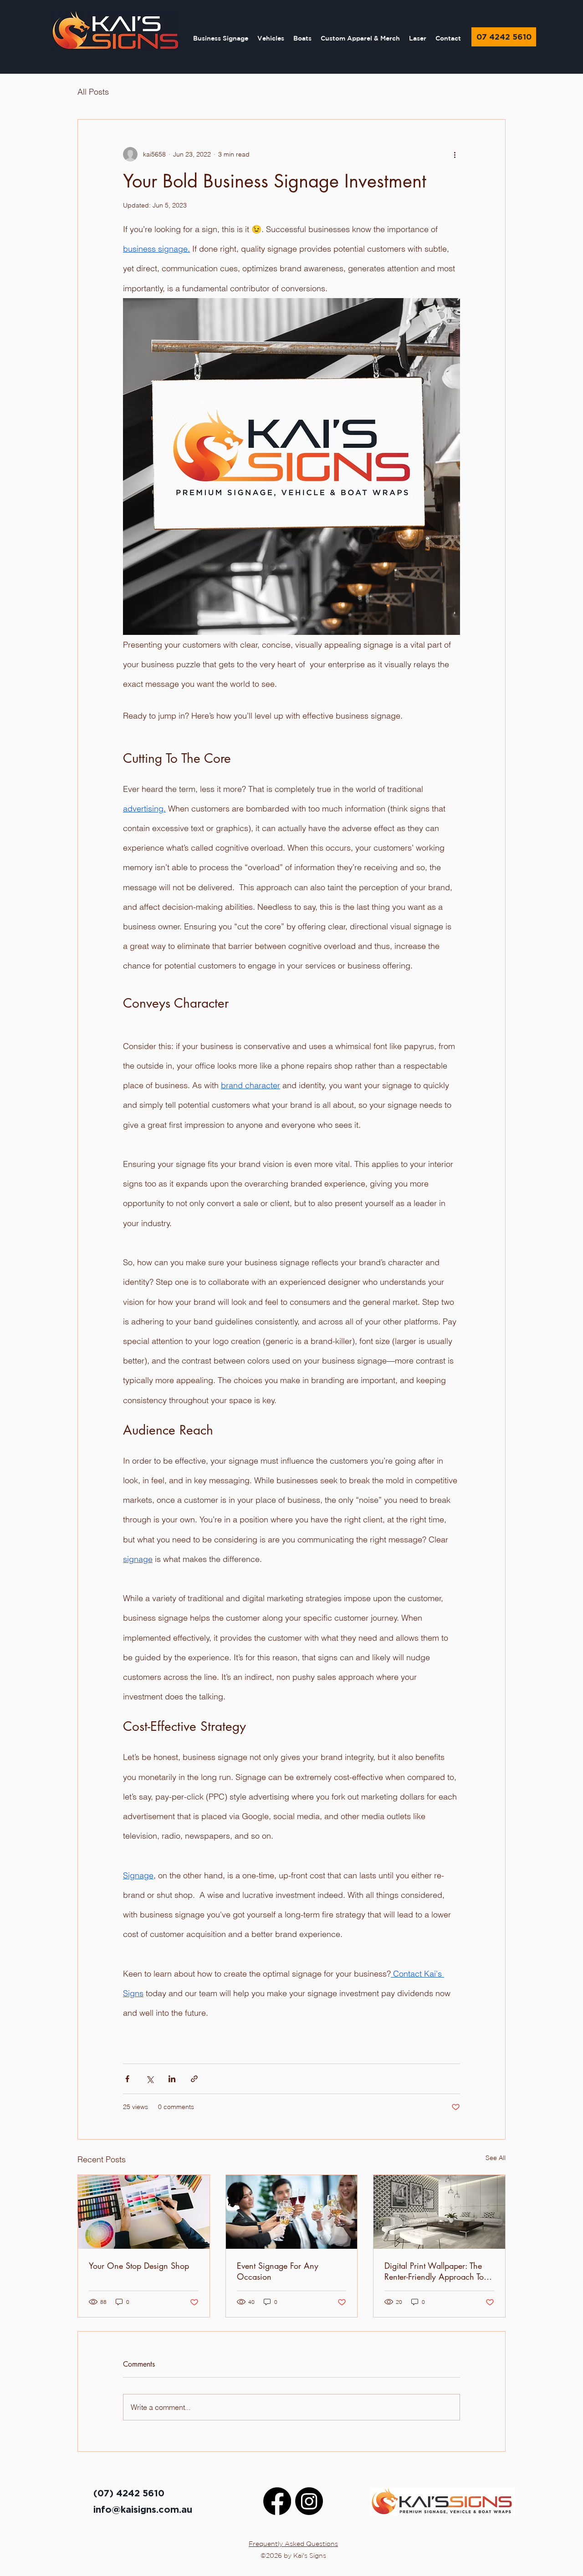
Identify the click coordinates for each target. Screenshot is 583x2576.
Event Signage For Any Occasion (278, 2271)
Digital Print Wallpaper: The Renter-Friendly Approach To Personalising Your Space (434, 2271)
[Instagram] (309, 2501)
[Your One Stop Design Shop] (144, 2212)
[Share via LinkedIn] (172, 2079)
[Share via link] (194, 2079)
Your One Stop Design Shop (139, 2266)
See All (496, 2158)
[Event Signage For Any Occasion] (292, 2212)
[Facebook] (277, 2501)
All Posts (93, 92)
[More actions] (455, 154)
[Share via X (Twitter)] (150, 2079)
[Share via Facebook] (127, 2079)
